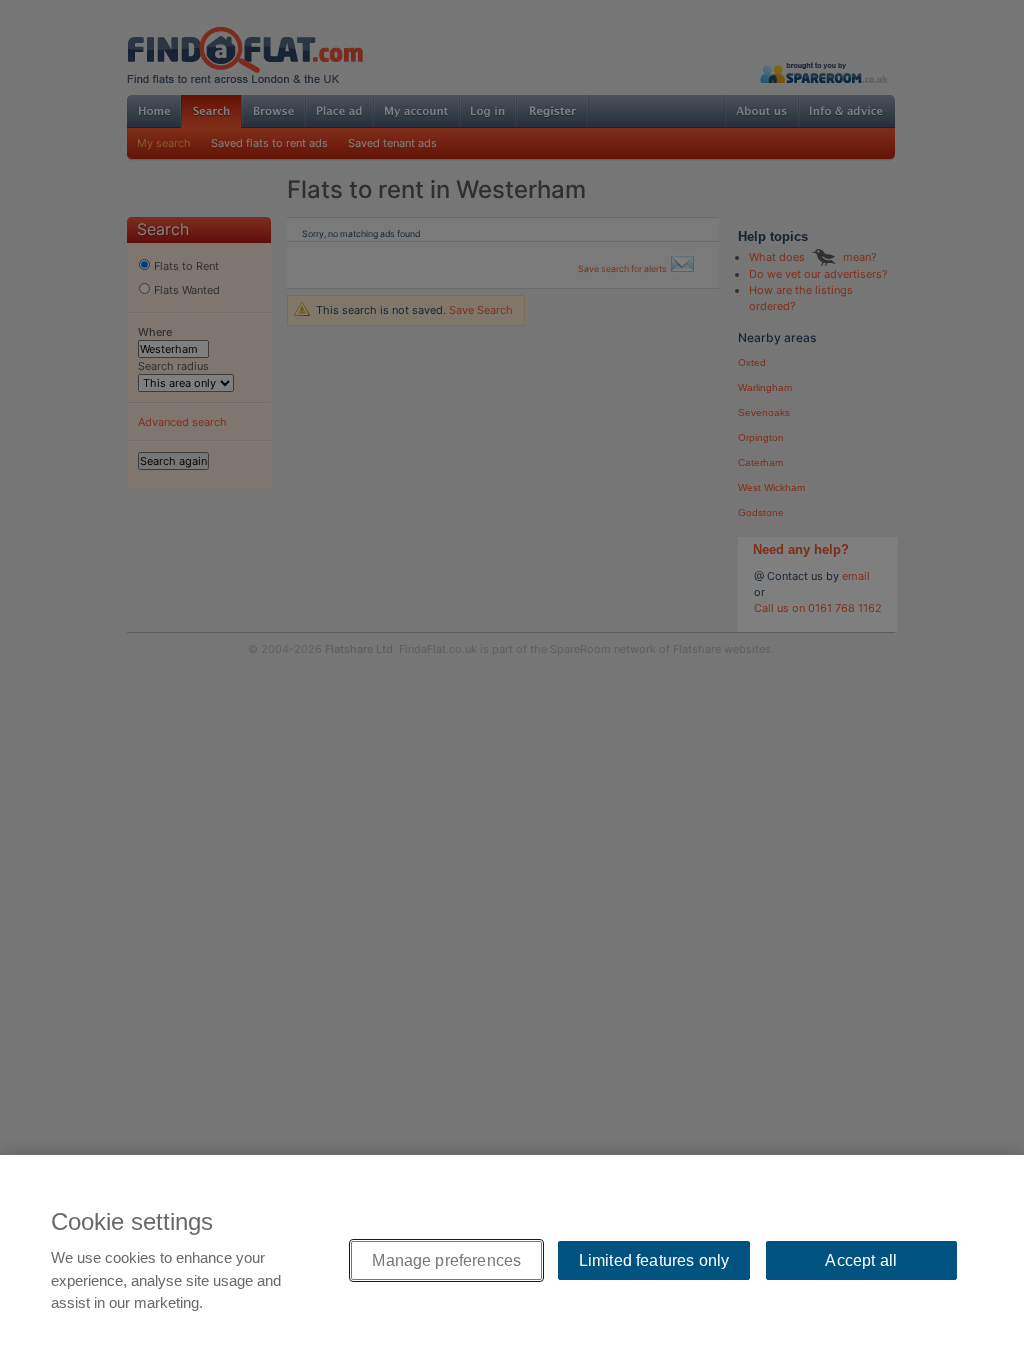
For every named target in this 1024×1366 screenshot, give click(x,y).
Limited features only (654, 1260)
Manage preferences (446, 1260)
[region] (512, 1260)
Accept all (861, 1260)
